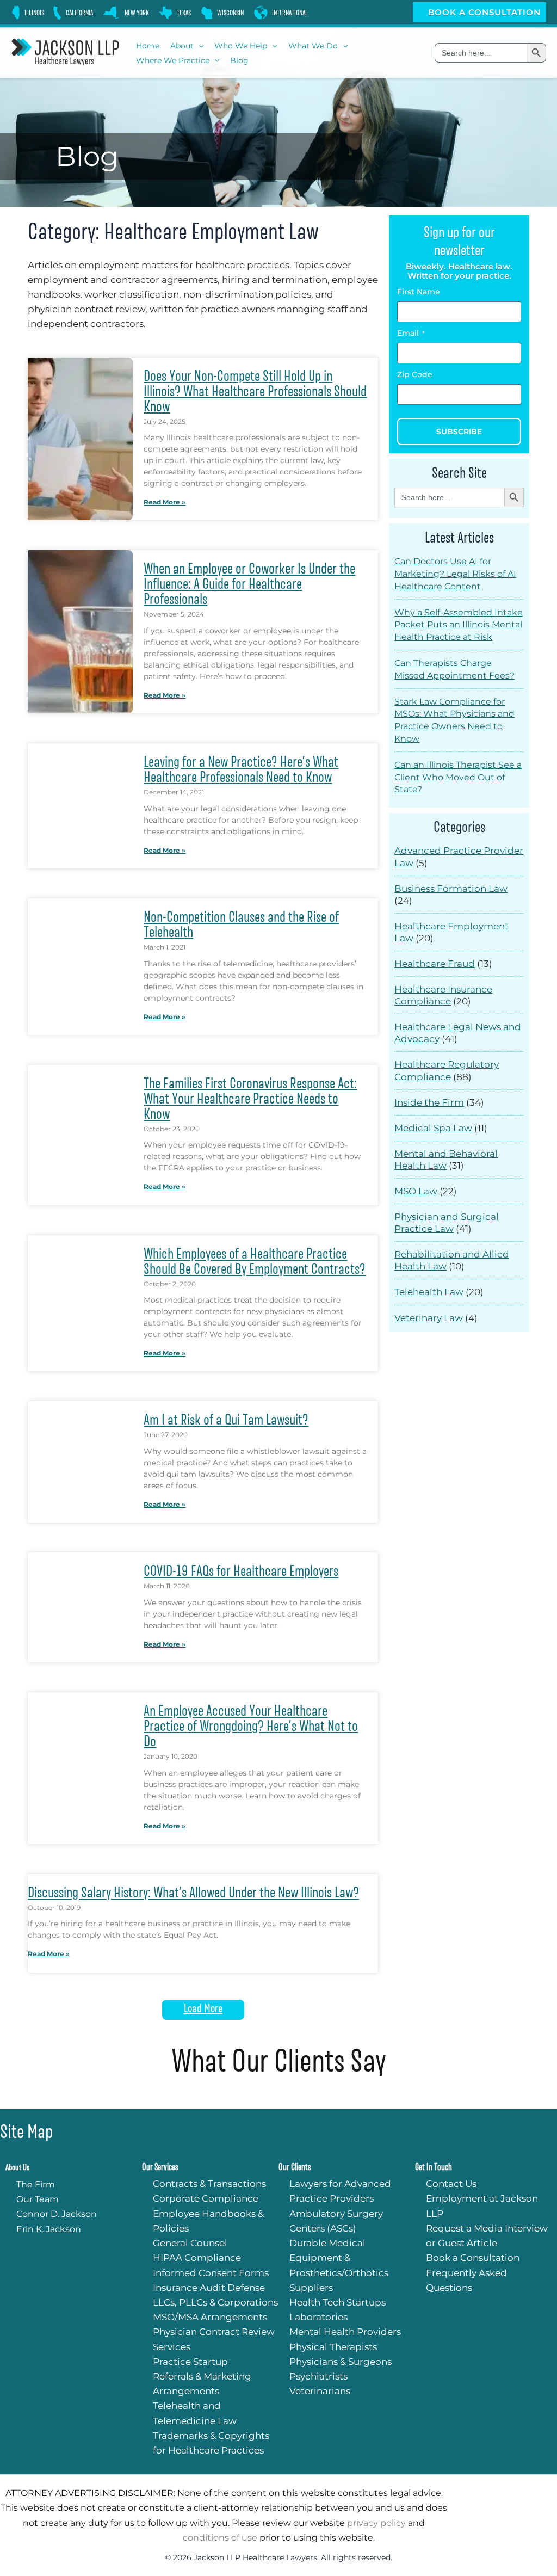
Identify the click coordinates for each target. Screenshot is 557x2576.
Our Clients (295, 2167)
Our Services (160, 2167)
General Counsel (190, 2243)
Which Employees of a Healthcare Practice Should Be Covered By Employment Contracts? (255, 1261)
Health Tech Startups (338, 2302)
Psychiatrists (318, 2376)
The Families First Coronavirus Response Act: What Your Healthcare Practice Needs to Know (250, 1099)
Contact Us (451, 2184)
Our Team (38, 2199)
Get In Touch (434, 2167)
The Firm (36, 2184)
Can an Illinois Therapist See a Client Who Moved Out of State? (458, 777)
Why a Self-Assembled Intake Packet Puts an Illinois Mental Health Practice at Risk (459, 625)
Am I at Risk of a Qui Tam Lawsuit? (226, 1420)
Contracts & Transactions (209, 2184)
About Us (17, 2167)
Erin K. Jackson (49, 2229)
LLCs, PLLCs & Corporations (215, 2302)
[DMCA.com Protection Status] (430, 1345)
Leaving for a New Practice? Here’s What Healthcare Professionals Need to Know (241, 769)
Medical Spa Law (433, 1128)
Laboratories (318, 2317)
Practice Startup (190, 2362)
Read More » (165, 502)
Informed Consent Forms (211, 2273)
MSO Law (416, 1191)
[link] (27, 13)
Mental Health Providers (345, 2332)
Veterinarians (320, 2391)
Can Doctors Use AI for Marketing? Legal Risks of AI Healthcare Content (455, 574)
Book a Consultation (483, 12)
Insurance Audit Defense (209, 2288)
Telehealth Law (429, 1292)
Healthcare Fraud (435, 964)
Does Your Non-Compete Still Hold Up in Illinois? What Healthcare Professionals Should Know (255, 391)
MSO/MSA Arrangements (210, 2317)
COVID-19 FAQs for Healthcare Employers (241, 1571)
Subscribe (459, 432)
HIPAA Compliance (197, 2258)
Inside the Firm (429, 1102)
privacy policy (376, 2523)
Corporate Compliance (206, 2198)
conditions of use (220, 2538)
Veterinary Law (429, 1318)
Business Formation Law (451, 889)
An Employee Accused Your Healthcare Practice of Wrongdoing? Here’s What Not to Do (251, 1726)
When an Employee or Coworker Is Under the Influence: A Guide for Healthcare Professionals (249, 584)
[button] (199, 46)
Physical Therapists (333, 2347)
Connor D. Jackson (57, 2214)
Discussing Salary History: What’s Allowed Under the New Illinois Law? (193, 1893)
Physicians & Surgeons (341, 2362)
